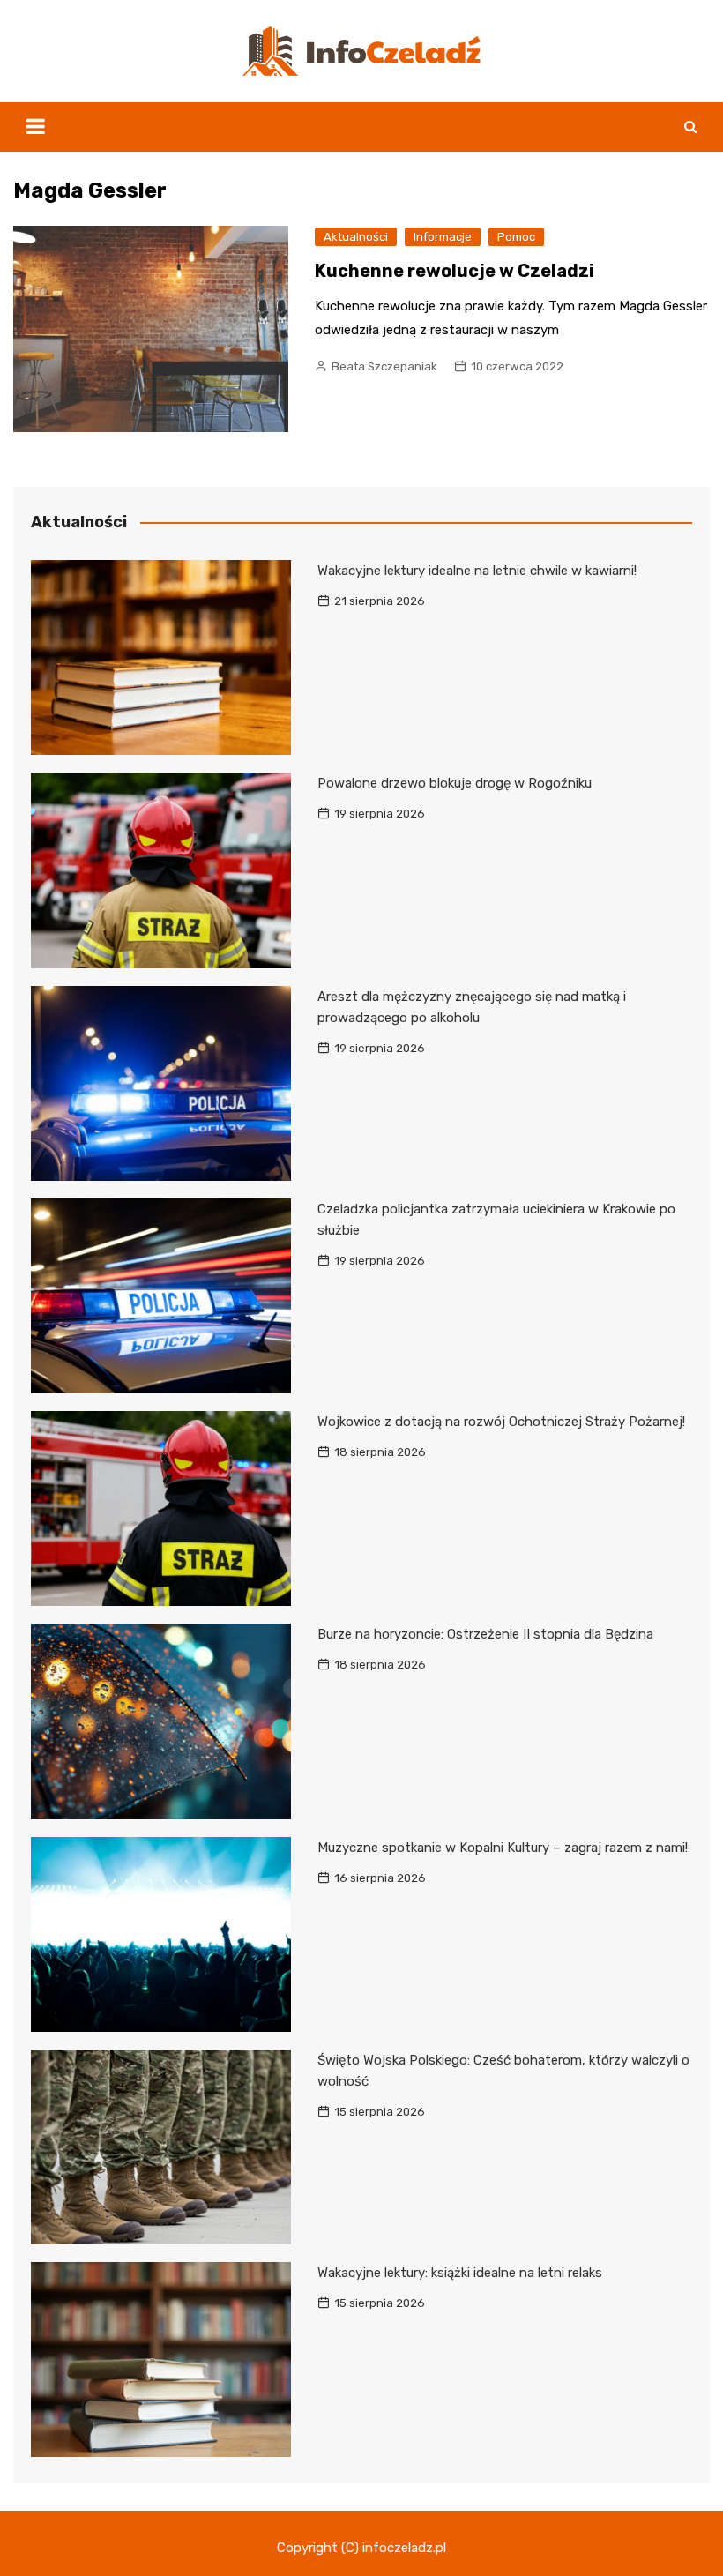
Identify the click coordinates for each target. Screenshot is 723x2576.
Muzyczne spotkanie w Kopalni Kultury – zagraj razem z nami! (503, 1848)
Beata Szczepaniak (384, 366)
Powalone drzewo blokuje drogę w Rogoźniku (455, 783)
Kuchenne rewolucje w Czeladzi (455, 271)
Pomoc (516, 237)
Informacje (443, 237)
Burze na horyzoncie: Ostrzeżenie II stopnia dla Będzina (485, 1634)
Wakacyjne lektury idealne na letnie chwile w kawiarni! (477, 571)
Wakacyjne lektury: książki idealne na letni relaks (460, 2273)
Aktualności (356, 237)
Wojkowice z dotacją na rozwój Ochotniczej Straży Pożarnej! (501, 1422)
